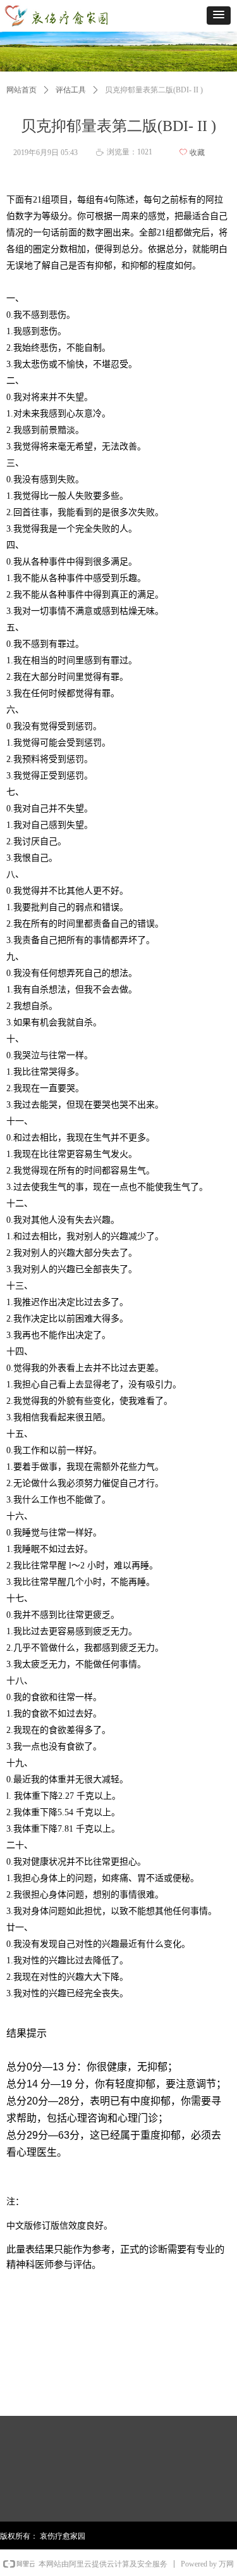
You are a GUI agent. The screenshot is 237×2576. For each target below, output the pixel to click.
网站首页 (21, 90)
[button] (219, 16)
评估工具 (71, 90)
